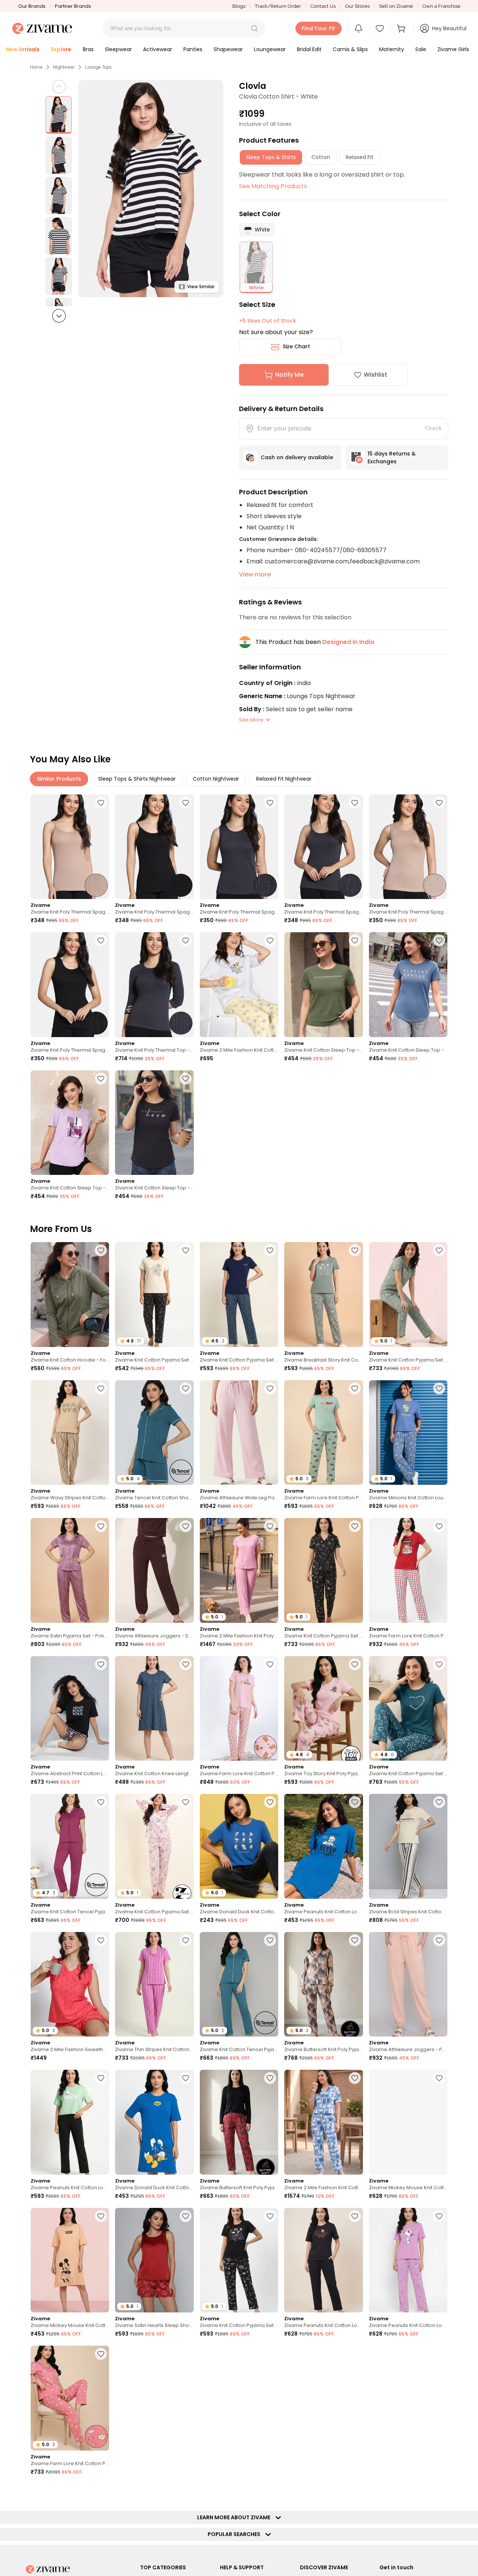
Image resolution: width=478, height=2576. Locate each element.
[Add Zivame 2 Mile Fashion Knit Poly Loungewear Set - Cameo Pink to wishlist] (270, 1526)
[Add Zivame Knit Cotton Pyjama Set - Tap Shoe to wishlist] (355, 1526)
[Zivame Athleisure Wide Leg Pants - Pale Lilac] (239, 1433)
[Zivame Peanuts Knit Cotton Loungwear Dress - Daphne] (323, 1846)
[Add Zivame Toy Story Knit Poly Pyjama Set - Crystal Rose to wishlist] (355, 1664)
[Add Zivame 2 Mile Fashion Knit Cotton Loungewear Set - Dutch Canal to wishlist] (355, 2078)
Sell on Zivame (396, 6)
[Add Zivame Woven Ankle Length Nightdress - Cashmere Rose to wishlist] (439, 2354)
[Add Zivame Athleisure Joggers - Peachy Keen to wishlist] (439, 1940)
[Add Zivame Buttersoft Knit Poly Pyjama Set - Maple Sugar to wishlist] (355, 1940)
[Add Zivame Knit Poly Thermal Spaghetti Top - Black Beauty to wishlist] (186, 803)
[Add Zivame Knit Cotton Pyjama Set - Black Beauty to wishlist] (186, 1250)
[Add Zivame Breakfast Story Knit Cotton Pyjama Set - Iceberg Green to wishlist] (355, 1250)
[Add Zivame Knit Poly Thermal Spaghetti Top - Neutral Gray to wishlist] (270, 803)
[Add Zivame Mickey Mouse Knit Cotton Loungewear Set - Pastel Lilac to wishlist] (439, 2078)
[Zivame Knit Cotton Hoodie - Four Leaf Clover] (70, 1295)
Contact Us (323, 6)
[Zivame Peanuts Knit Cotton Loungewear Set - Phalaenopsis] (408, 2260)
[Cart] (402, 28)
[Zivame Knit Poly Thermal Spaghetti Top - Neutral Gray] (239, 847)
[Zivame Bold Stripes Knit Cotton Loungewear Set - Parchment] (408, 1846)
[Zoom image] (151, 189)
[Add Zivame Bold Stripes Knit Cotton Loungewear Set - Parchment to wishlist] (439, 1802)
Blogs (239, 6)
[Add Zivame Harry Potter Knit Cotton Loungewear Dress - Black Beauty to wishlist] (439, 2492)
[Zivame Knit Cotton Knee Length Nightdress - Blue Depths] (154, 1709)
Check (433, 428)
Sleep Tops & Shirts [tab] (271, 157)
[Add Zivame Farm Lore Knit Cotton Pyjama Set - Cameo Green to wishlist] (355, 1388)
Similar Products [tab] (59, 779)
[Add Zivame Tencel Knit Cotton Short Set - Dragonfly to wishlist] (186, 1388)
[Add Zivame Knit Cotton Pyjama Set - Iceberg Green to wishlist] (439, 1250)
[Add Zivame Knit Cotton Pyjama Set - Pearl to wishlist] (186, 1802)
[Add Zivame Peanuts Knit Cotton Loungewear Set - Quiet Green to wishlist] (101, 2078)
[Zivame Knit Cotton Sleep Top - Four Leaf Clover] (323, 985)
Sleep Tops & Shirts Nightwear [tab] (137, 779)
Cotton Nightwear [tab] (216, 779)
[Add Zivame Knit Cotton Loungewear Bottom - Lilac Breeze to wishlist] (186, 2354)
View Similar (201, 287)
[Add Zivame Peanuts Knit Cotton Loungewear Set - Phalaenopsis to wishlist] (439, 2216)
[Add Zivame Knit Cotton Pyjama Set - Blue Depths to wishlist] (270, 1250)
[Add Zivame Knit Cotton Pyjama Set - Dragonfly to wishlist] (439, 1664)
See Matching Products (273, 186)
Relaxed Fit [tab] (360, 157)
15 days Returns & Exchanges (392, 458)
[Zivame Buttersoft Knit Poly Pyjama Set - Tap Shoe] (239, 2122)
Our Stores (357, 6)
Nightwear (64, 67)
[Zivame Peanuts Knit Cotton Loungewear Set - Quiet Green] (70, 2122)
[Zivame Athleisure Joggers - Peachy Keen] (408, 1984)
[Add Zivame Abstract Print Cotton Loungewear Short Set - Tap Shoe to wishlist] (101, 1664)
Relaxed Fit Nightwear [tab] (284, 779)
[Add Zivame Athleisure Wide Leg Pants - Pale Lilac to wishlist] (270, 1388)
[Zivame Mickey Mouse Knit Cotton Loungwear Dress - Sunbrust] (70, 2260)
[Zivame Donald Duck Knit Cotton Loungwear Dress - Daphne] (154, 2122)
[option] (59, 115)
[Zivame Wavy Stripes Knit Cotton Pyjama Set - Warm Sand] (70, 1433)
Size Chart (296, 346)
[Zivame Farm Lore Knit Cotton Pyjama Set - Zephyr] (239, 1709)
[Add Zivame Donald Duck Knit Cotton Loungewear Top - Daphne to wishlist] (270, 1802)
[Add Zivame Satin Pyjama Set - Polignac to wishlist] (101, 1526)
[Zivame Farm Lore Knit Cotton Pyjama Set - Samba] (408, 1570)
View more (255, 574)
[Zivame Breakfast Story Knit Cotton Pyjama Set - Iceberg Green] (323, 1295)
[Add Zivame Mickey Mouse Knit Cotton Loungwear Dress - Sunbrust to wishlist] (101, 2216)
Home (36, 67)
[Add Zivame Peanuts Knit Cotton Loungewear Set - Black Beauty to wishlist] (355, 2216)
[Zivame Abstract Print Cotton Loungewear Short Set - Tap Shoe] (70, 1709)
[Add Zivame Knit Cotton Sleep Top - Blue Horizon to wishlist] (439, 940)
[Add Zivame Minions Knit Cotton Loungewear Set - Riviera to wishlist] (439, 1388)
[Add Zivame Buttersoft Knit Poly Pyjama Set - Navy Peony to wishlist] (355, 2492)
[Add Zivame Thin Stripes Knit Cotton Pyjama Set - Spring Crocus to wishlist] (186, 1940)
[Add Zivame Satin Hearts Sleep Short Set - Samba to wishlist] (186, 2216)
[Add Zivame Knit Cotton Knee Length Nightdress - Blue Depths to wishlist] (186, 1664)
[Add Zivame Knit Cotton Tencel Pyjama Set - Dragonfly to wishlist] (270, 1940)
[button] (254, 28)
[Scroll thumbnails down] (59, 316)
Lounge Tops (98, 67)
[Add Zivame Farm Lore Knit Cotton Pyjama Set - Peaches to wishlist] (355, 2354)
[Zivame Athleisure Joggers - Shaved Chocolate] (154, 1570)
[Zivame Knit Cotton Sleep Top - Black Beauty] (154, 1123)
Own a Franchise (441, 6)
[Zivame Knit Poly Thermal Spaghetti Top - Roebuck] (70, 847)
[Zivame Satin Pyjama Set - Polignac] (70, 1570)
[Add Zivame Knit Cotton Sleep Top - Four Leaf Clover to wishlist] (355, 940)
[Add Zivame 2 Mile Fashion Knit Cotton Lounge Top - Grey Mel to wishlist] (270, 940)
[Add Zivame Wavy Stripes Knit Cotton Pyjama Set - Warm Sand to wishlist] (101, 1388)
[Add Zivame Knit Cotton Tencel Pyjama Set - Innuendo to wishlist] (101, 1802)
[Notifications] (358, 28)
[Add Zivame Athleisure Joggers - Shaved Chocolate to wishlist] (186, 1526)
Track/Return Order (278, 6)
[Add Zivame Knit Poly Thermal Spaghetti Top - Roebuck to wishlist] (101, 803)
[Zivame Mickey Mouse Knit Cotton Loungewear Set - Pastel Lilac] (408, 2122)
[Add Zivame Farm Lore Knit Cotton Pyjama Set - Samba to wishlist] (439, 1526)
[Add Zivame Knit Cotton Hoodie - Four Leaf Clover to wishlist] (101, 1250)
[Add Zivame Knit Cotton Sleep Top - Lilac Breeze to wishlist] (101, 1079)
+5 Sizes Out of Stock (268, 321)
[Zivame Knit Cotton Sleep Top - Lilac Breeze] (70, 1123)
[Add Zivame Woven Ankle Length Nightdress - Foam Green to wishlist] (270, 2492)
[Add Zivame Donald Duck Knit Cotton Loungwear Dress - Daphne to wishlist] (186, 2078)
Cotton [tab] (321, 157)
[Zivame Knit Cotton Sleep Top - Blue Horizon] (408, 985)
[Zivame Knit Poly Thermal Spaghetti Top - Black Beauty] (154, 847)
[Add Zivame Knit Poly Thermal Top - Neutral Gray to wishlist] (186, 940)
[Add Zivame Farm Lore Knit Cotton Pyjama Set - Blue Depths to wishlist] (270, 2354)
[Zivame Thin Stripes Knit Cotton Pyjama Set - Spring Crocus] (154, 1984)
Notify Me (289, 375)
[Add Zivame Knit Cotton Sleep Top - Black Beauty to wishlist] (186, 1079)
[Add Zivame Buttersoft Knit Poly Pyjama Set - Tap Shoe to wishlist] (270, 2078)
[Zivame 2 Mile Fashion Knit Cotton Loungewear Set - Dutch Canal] (323, 2122)
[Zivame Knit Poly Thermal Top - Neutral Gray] (154, 985)
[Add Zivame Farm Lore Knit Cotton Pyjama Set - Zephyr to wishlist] (270, 1664)
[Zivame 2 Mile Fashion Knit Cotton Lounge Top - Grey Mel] (239, 985)
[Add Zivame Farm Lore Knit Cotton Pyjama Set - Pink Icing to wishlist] (101, 2354)
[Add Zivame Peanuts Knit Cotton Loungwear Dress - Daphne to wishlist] (355, 1802)
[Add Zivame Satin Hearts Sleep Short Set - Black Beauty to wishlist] (101, 2492)
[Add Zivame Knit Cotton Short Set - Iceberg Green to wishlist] (186, 2492)
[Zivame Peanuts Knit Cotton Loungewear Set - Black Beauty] (323, 2260)
